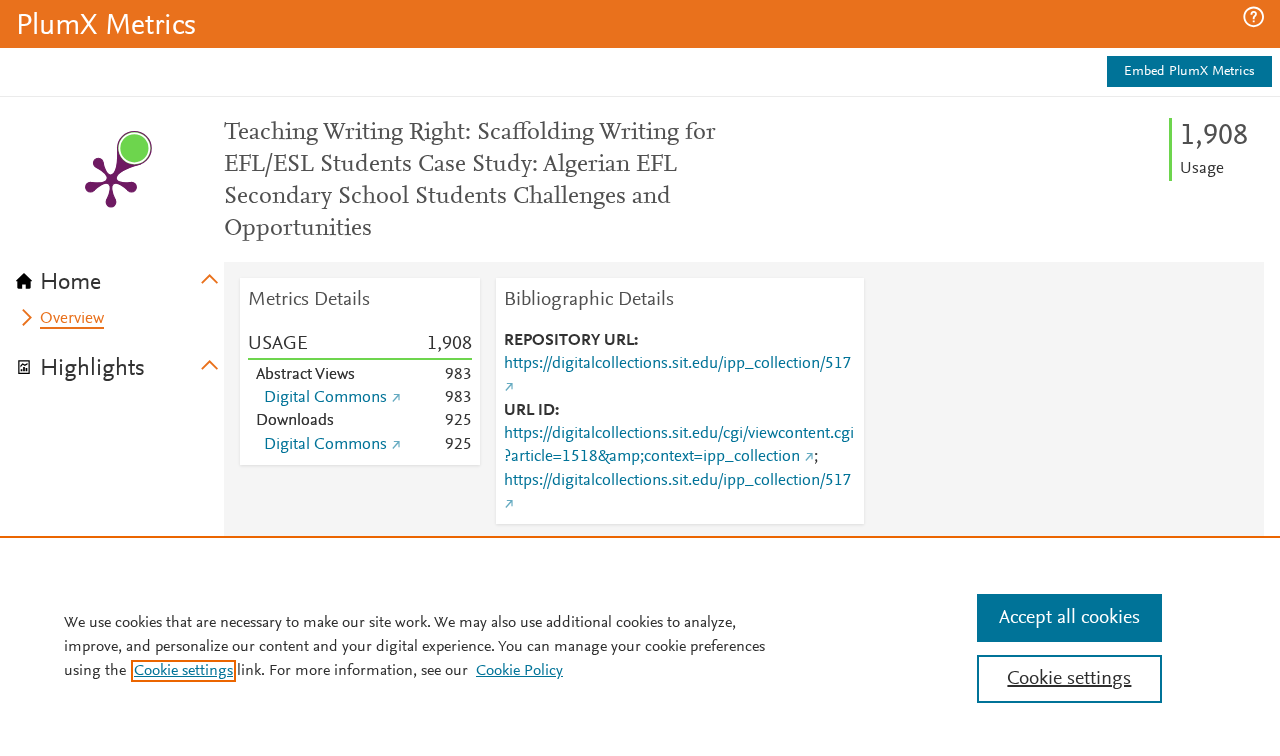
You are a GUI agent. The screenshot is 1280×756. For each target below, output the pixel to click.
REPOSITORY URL (569, 341)
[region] (640, 646)
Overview (72, 319)
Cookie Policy (519, 671)
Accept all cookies (1069, 618)
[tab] (120, 276)
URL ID (529, 411)
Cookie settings (183, 671)
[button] (1253, 17)
